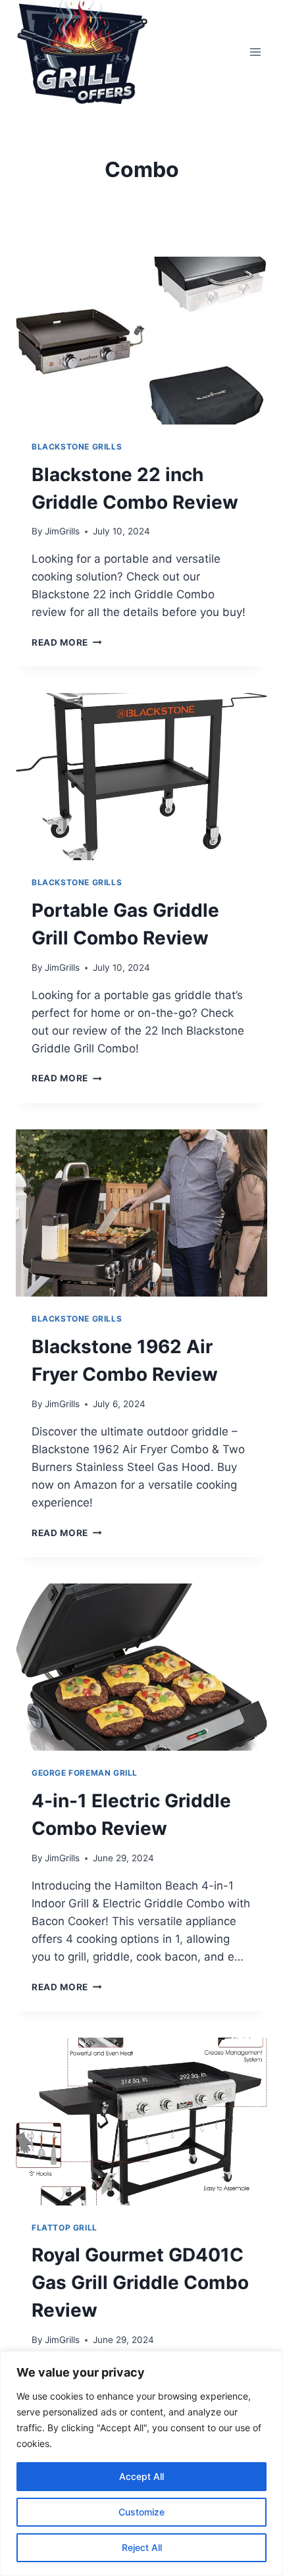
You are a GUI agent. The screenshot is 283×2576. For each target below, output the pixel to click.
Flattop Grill (64, 2228)
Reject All (142, 2547)
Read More (67, 642)
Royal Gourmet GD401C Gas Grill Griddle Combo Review (140, 2282)
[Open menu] (255, 52)
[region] (141, 2463)
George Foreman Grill (85, 1773)
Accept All (141, 2476)
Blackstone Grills (77, 447)
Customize (141, 2512)
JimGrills (62, 531)
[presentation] (141, 341)
